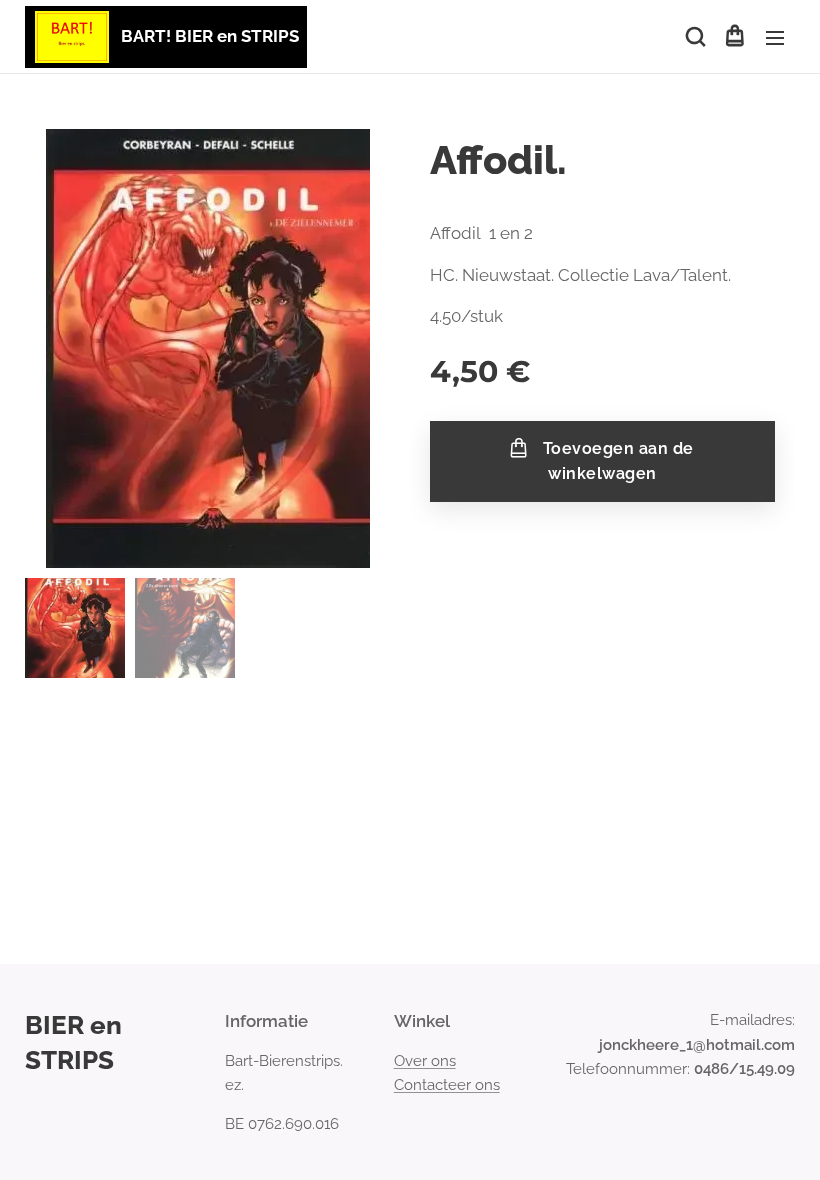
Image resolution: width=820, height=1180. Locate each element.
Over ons (425, 1061)
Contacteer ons (447, 1085)
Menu (775, 37)
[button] (694, 37)
